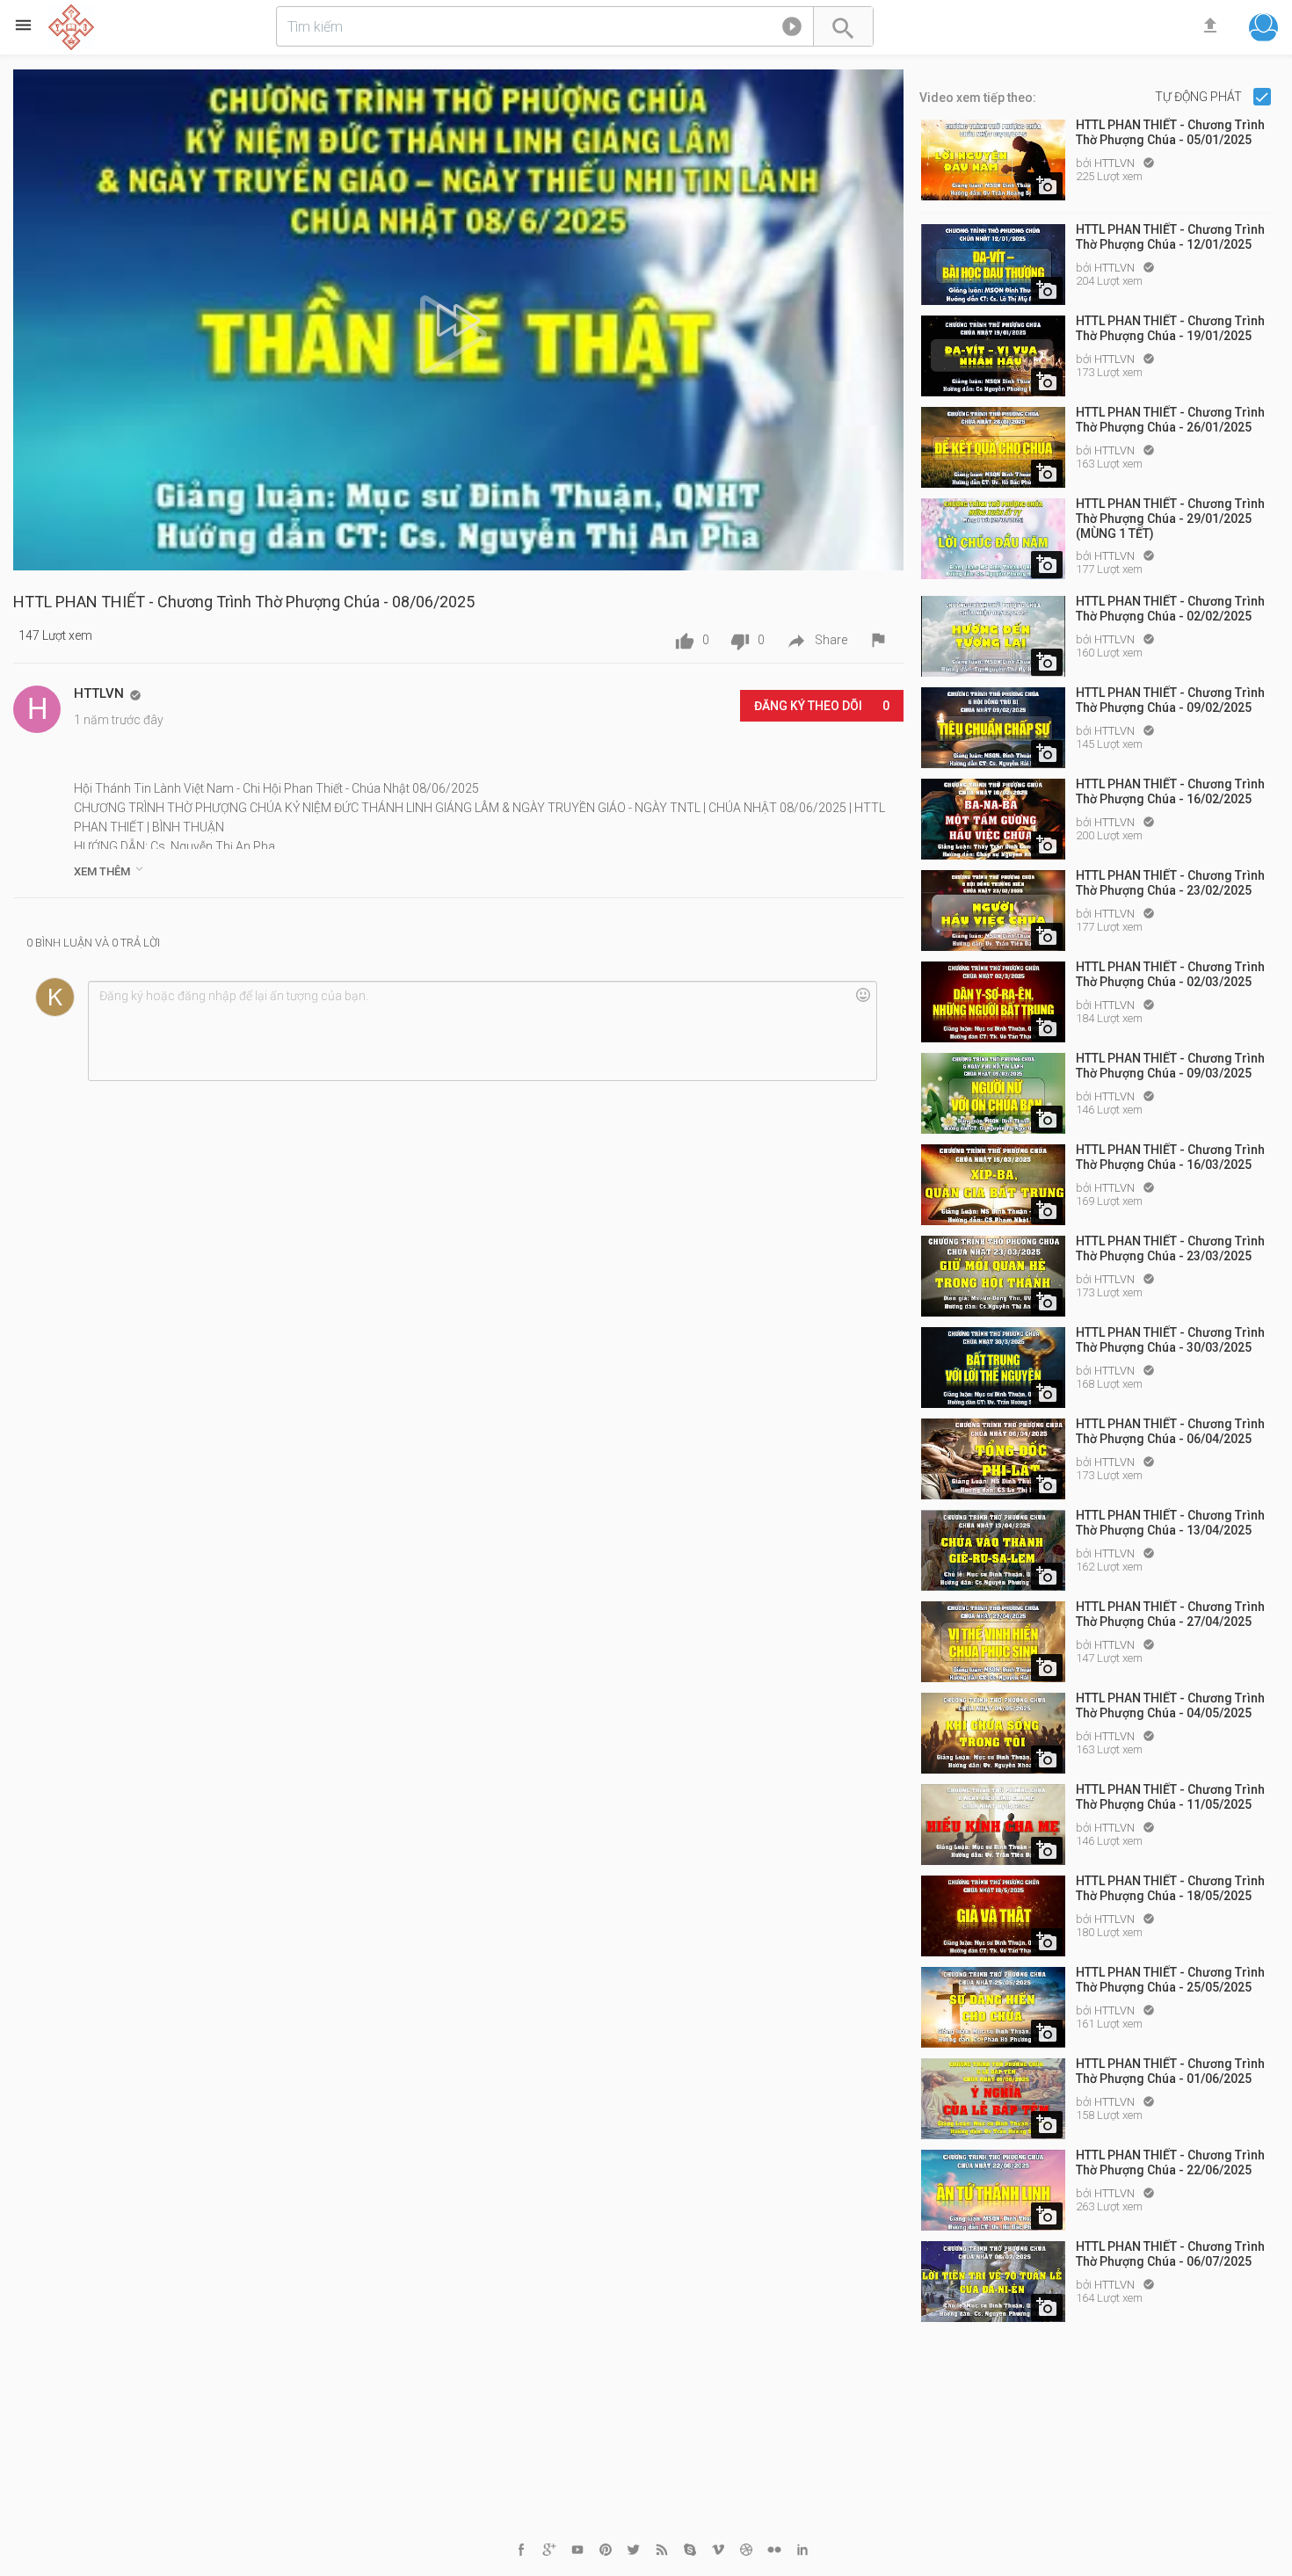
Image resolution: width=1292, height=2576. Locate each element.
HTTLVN (1116, 163)
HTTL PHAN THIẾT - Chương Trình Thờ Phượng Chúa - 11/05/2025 (1170, 1797)
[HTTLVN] (37, 709)
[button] (792, 30)
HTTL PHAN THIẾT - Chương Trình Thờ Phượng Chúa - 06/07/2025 (1170, 2254)
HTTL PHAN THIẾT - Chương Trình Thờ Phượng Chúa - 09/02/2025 (1170, 700)
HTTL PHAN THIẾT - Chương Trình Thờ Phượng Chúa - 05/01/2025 (1170, 132)
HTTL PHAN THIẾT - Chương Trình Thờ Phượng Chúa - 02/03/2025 (1170, 974)
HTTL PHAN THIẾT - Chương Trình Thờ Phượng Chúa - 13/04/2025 (1170, 1523)
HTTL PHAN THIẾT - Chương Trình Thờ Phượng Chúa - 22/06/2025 (1170, 2162)
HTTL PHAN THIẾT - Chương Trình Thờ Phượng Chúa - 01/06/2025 (1170, 2071)
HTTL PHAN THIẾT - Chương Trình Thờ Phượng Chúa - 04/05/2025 (1170, 1705)
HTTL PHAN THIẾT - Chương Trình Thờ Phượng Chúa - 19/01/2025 (1170, 328)
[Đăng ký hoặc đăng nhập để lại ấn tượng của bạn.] (482, 1031)
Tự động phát (1200, 97)
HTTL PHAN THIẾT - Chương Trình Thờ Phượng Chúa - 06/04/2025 (1170, 1431)
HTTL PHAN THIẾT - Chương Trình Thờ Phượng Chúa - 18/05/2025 (1170, 1888)
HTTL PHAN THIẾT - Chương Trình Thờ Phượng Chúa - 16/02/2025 (1170, 791)
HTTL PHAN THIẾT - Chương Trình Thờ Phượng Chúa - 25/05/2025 (1170, 1980)
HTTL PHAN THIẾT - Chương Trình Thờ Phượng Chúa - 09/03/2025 (1170, 1066)
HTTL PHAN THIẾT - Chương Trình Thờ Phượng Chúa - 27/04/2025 (1170, 1614)
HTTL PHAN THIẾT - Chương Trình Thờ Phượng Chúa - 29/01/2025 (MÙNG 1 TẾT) (1170, 519)
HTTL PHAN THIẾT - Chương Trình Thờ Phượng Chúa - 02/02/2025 (1170, 609)
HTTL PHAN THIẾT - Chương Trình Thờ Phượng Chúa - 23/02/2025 (1170, 883)
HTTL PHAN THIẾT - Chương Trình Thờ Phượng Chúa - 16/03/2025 (1170, 1157)
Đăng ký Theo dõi (822, 706)
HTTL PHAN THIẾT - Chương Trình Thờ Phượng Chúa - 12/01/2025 (1170, 237)
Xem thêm (110, 870)
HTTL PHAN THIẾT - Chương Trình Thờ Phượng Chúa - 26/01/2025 (1170, 420)
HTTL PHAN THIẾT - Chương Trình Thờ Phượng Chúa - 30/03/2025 (1170, 1340)
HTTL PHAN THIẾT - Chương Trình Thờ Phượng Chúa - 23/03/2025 (1170, 1248)
